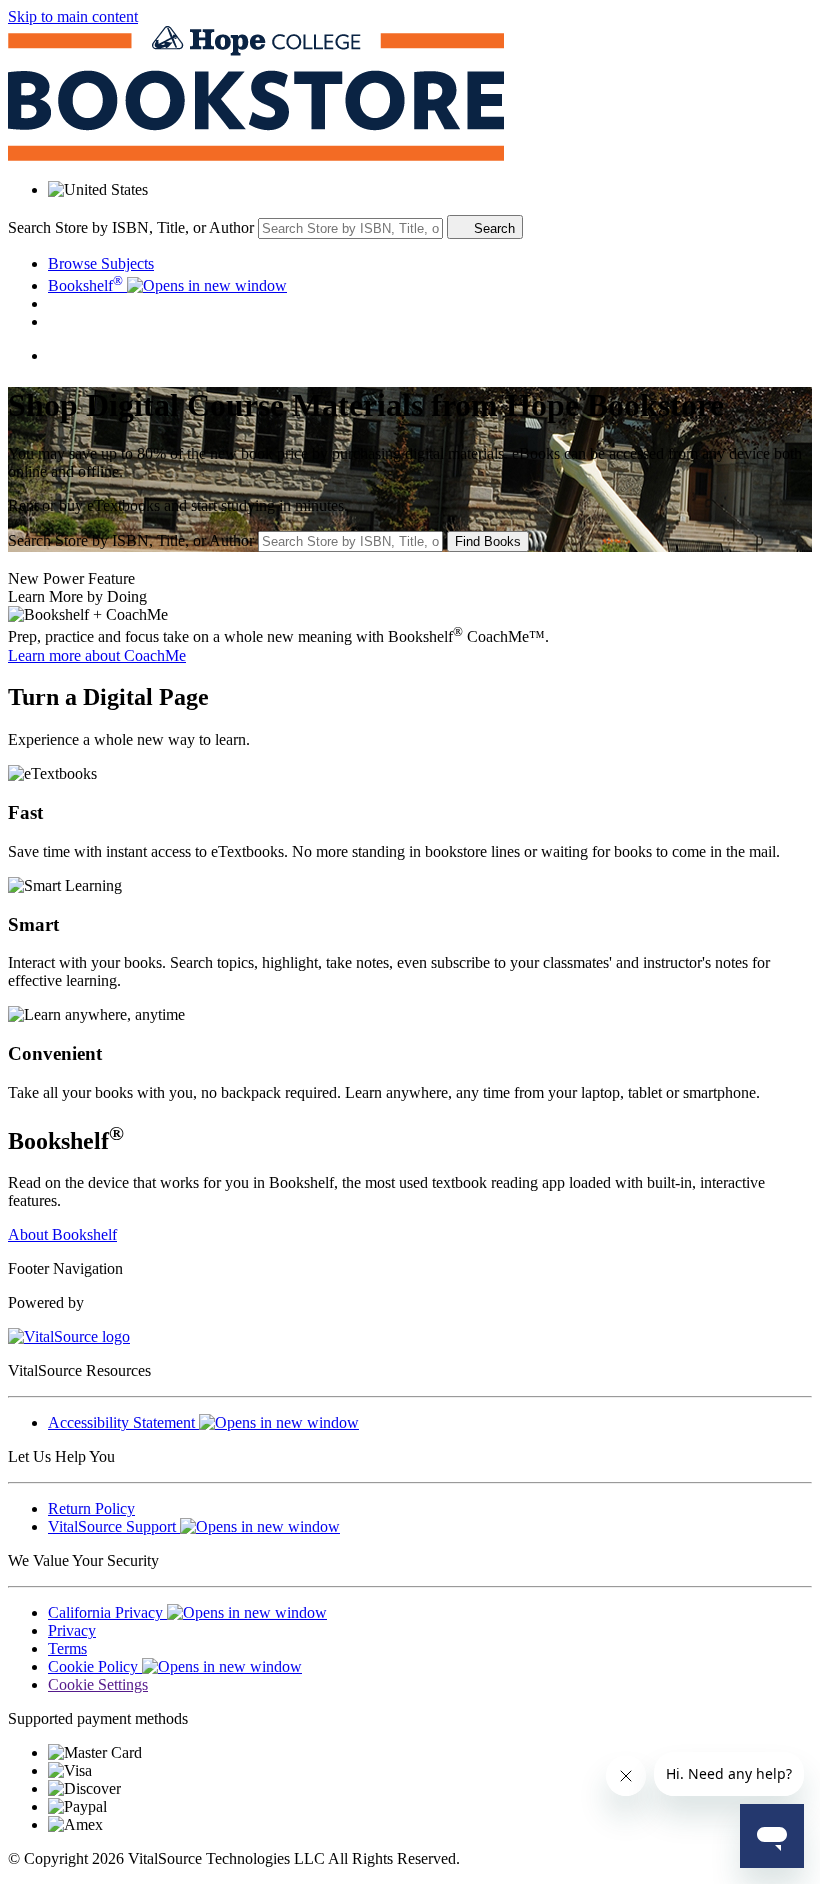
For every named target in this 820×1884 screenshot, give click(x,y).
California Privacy (107, 1612)
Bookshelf (85, 285)
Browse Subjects (101, 263)
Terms (67, 1648)
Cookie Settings (98, 1684)
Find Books (488, 541)
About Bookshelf (62, 1234)
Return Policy (91, 1508)
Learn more (97, 655)
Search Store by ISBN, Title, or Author (131, 227)
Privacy (72, 1630)
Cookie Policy (95, 1666)
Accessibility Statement (123, 1422)
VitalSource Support (114, 1526)
